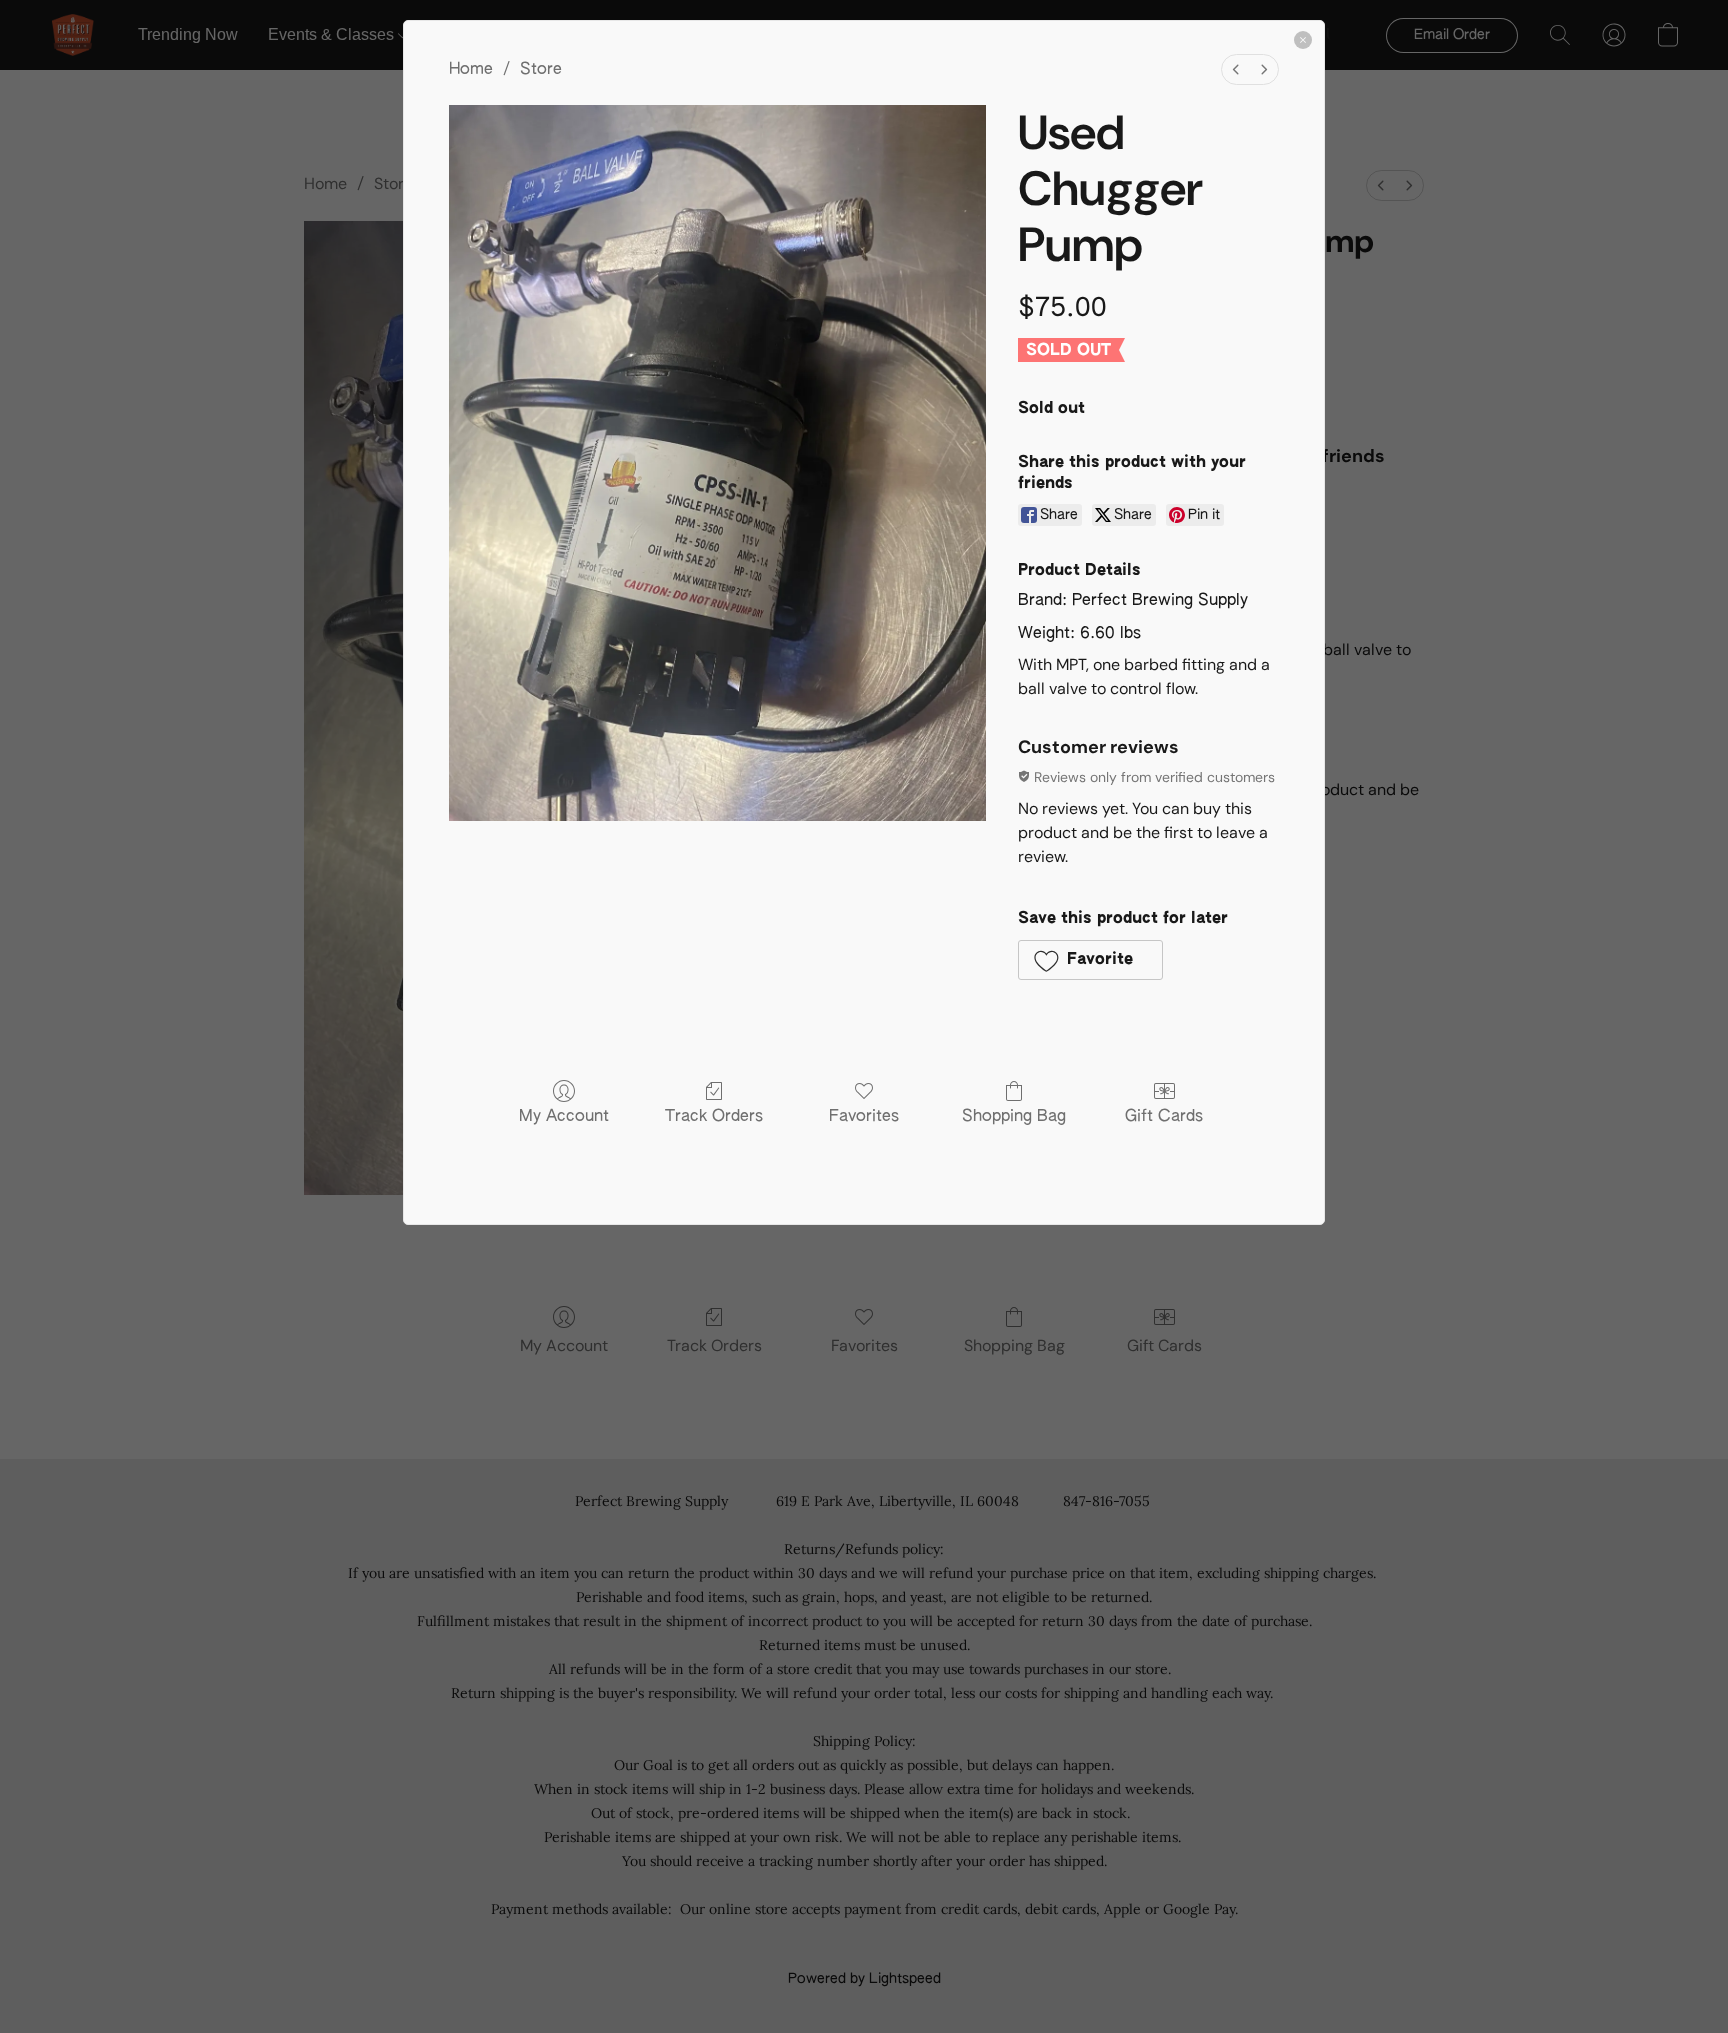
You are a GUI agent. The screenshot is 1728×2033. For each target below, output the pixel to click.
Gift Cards (1164, 1117)
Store (541, 70)
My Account (564, 1117)
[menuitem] (1236, 69)
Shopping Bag (1014, 1117)
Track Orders (714, 1117)
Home (471, 70)
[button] (1090, 960)
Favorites (864, 1117)
